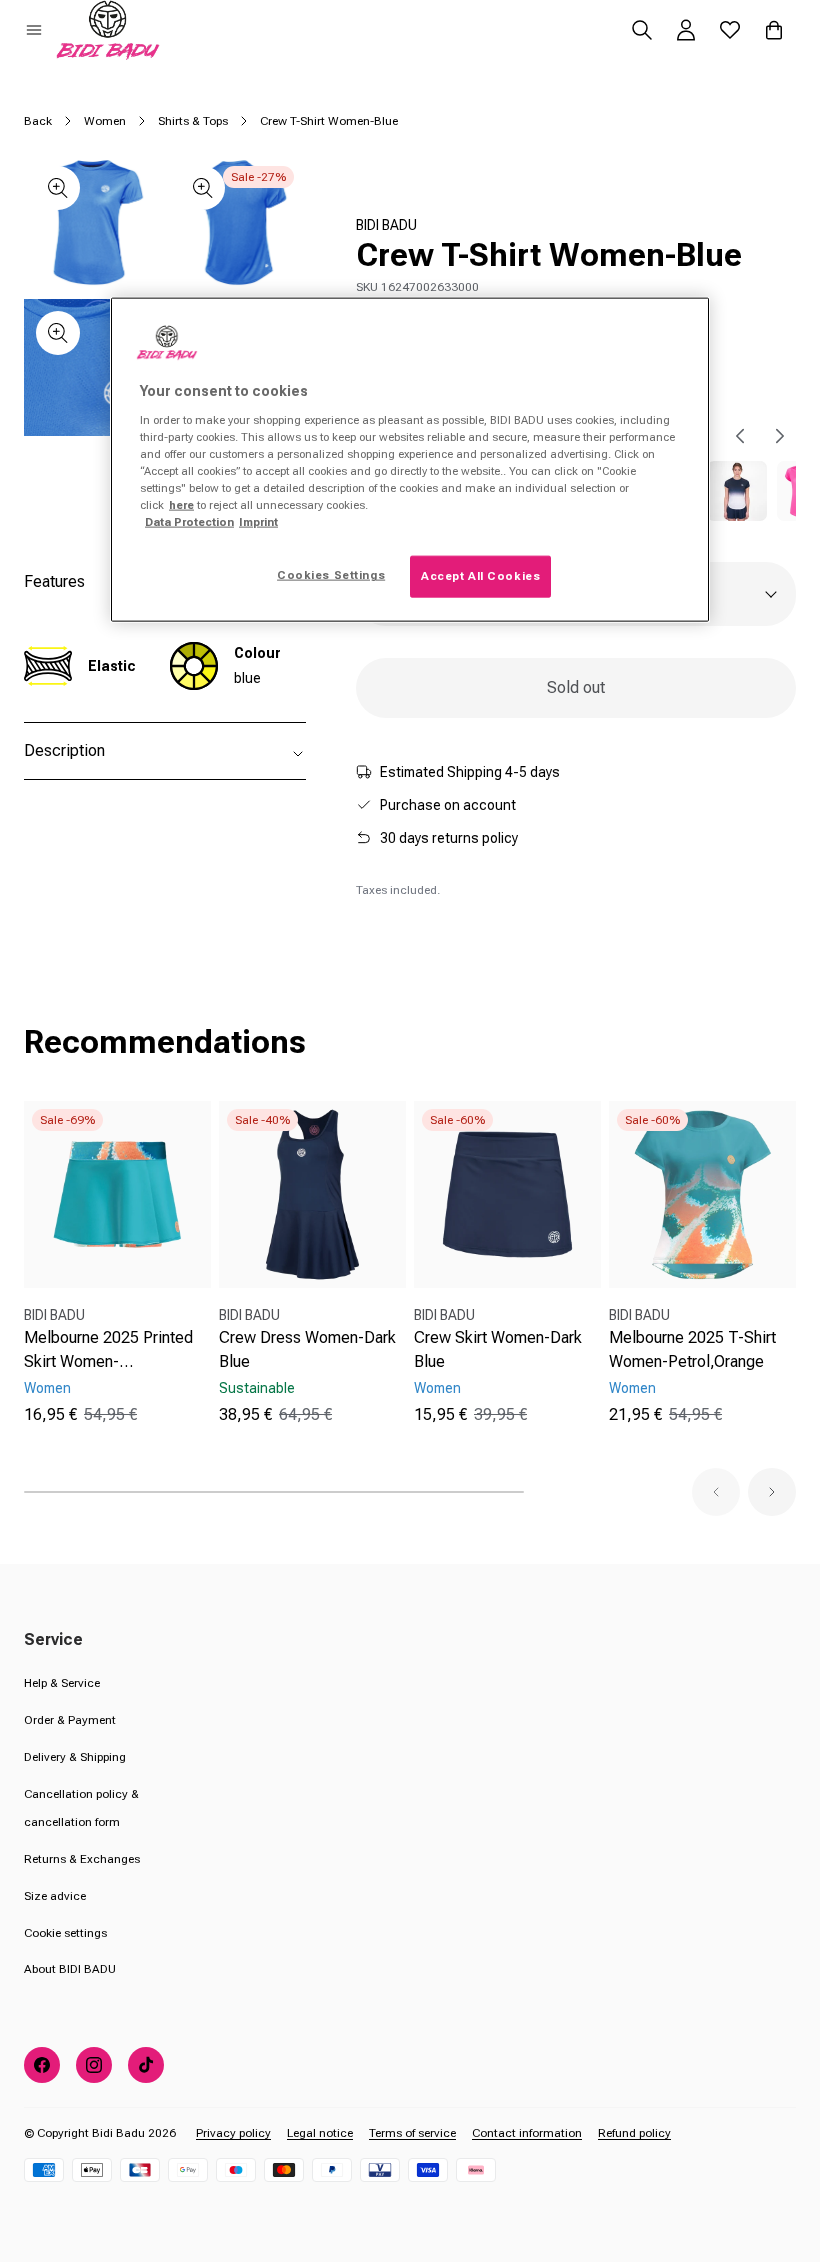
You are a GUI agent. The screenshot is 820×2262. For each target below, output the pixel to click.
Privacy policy (233, 2133)
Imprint (258, 522)
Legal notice (320, 2133)
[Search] (642, 30)
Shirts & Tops (193, 121)
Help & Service (62, 1683)
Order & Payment (70, 1720)
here (181, 505)
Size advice (55, 1896)
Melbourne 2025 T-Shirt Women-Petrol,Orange (692, 1349)
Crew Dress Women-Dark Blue (307, 1349)
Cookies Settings (331, 575)
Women (105, 121)
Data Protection (189, 522)
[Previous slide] (740, 436)
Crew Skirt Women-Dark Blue (498, 1349)
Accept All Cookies (480, 576)
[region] (410, 460)
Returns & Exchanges (82, 1859)
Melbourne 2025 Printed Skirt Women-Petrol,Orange (108, 1351)
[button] (34, 30)
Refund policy (634, 2133)
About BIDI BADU (70, 1969)
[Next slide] (780, 436)
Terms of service (412, 2133)
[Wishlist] (730, 30)
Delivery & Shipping (75, 1757)
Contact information (527, 2133)
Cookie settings (65, 1933)
